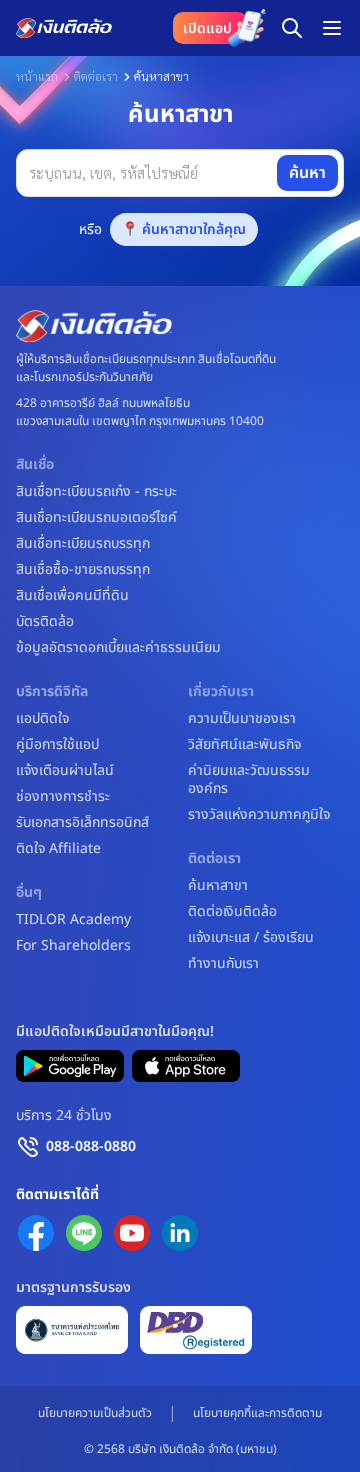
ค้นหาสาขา (218, 886)
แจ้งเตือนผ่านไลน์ (65, 771)
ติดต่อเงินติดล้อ (232, 912)
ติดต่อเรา (96, 76)
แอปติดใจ (42, 719)
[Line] (84, 1233)
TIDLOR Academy (73, 920)
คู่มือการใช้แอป (57, 745)
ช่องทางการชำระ (63, 797)
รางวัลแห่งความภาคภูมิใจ (259, 815)
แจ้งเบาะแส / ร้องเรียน (251, 938)
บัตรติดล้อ (45, 622)
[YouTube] (132, 1233)
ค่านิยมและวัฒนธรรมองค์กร (249, 780)
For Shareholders (73, 946)
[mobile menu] (332, 28)
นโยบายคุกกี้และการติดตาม (257, 1413)
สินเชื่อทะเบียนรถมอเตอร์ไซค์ (96, 518)
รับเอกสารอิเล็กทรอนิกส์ (82, 823)
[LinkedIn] (180, 1233)
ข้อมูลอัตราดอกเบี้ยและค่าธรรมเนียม (118, 648)
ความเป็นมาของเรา (242, 719)
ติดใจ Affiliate (58, 849)
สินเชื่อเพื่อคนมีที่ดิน (72, 596)
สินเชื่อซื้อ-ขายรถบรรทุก (83, 570)
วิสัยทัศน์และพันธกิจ (244, 745)
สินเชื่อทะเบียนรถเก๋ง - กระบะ (96, 492)
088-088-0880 (91, 1146)
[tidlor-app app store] (186, 1066)
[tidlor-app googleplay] (70, 1066)
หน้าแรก (37, 76)
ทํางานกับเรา (223, 964)
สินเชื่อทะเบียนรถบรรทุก (83, 544)
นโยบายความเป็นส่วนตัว (95, 1413)
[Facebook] (36, 1233)
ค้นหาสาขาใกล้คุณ (194, 229)
